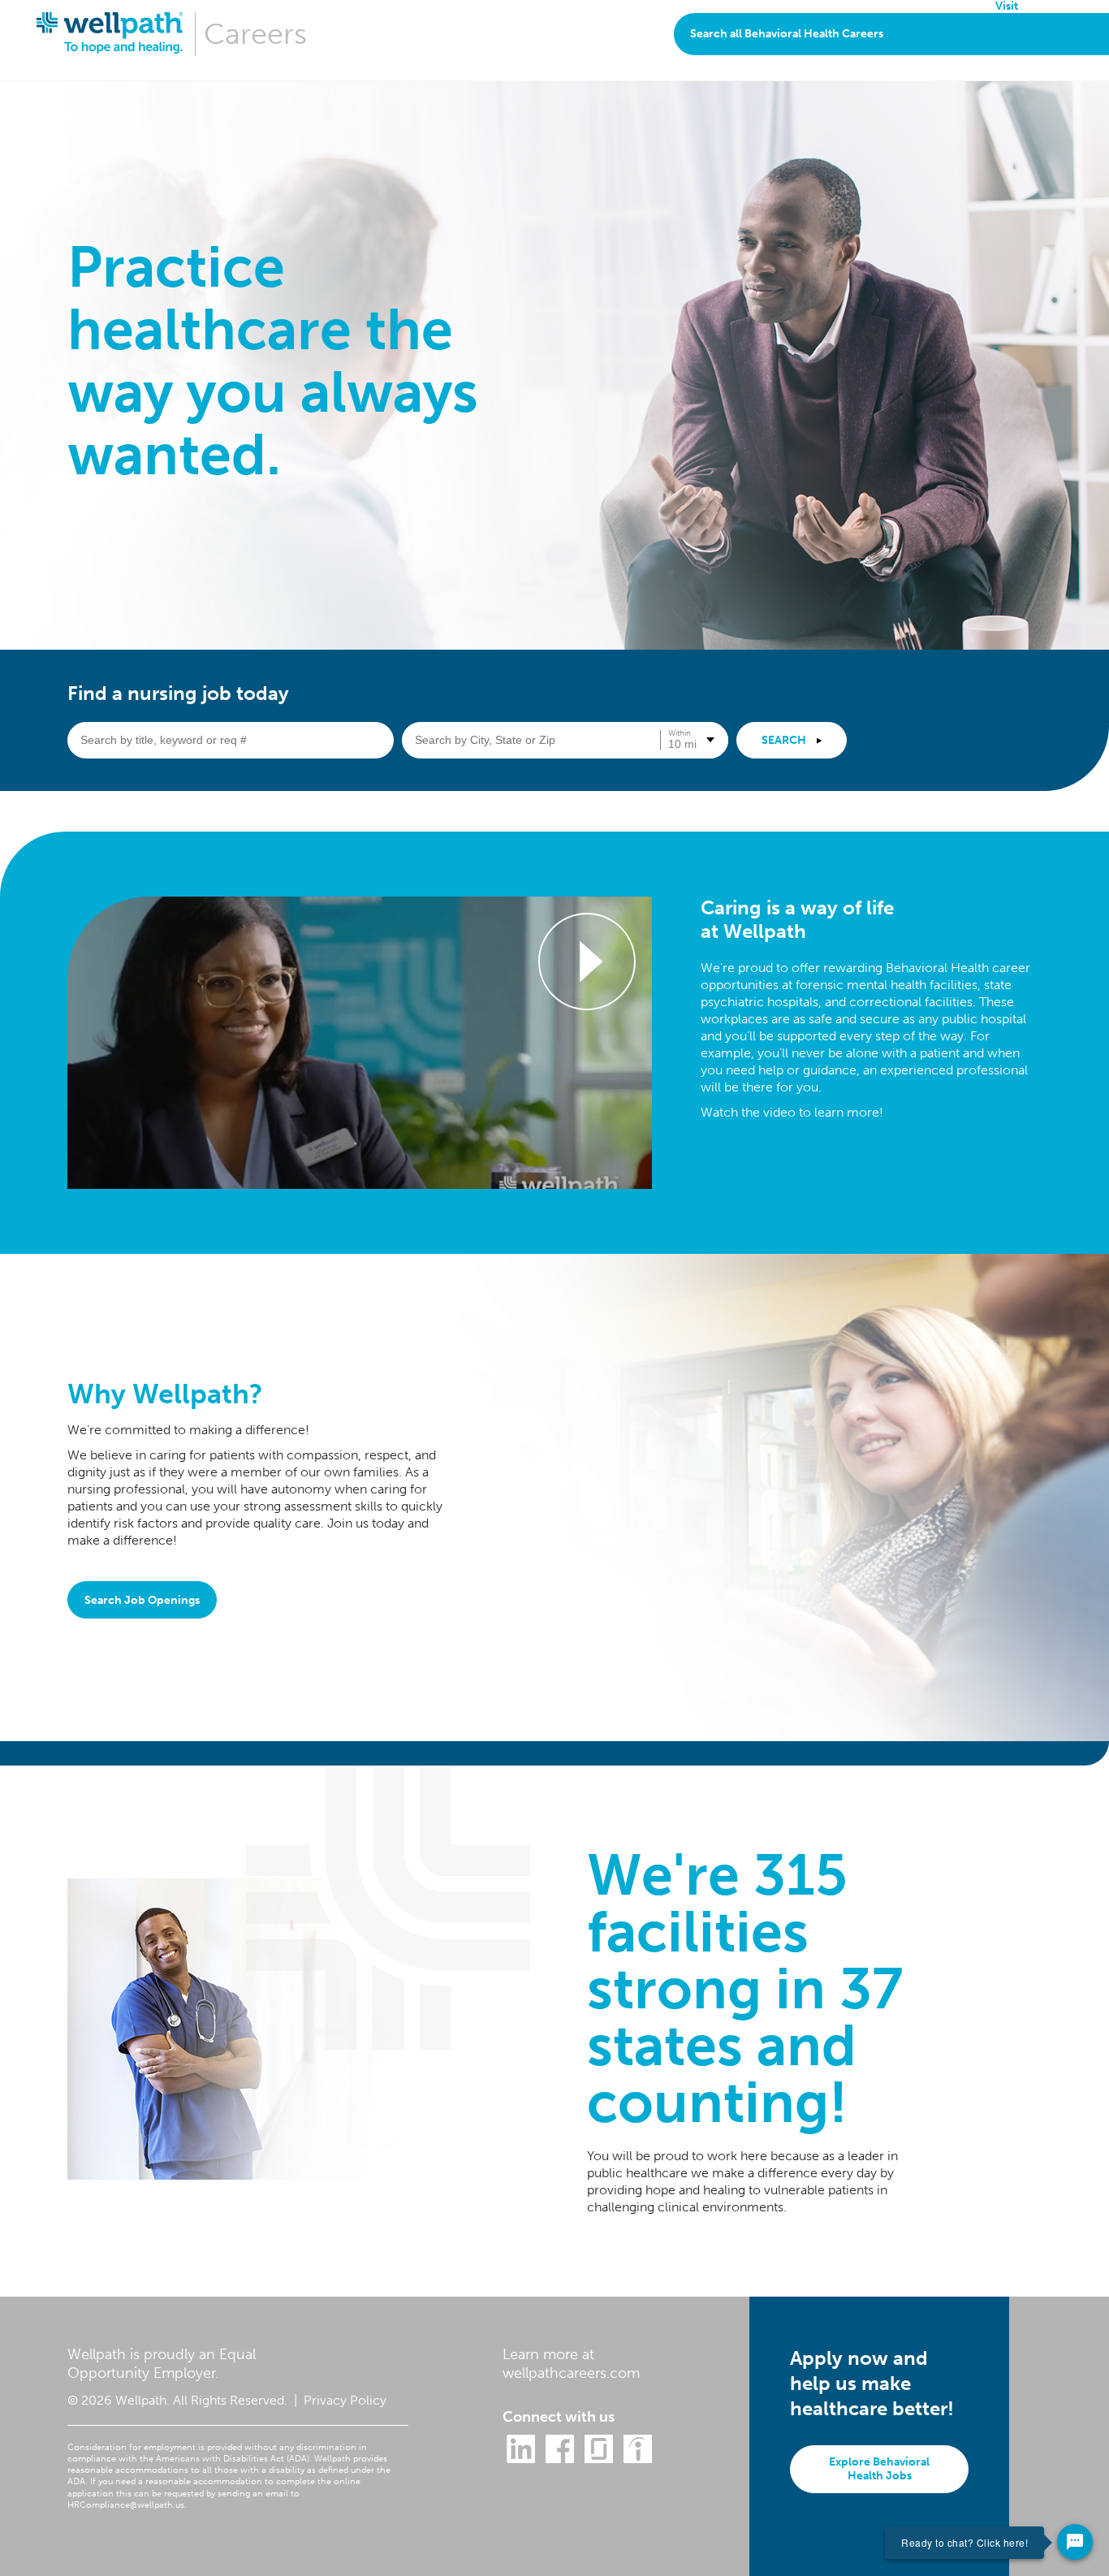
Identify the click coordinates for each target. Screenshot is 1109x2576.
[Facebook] (560, 2461)
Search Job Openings (142, 1600)
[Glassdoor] (599, 2461)
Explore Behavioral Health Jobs (879, 2469)
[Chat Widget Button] (1075, 2542)
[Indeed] (638, 2461)
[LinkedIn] (521, 2461)
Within (680, 733)
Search (785, 740)
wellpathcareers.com (571, 2373)
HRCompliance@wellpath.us (126, 2505)
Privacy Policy (345, 2400)
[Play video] (360, 1043)
